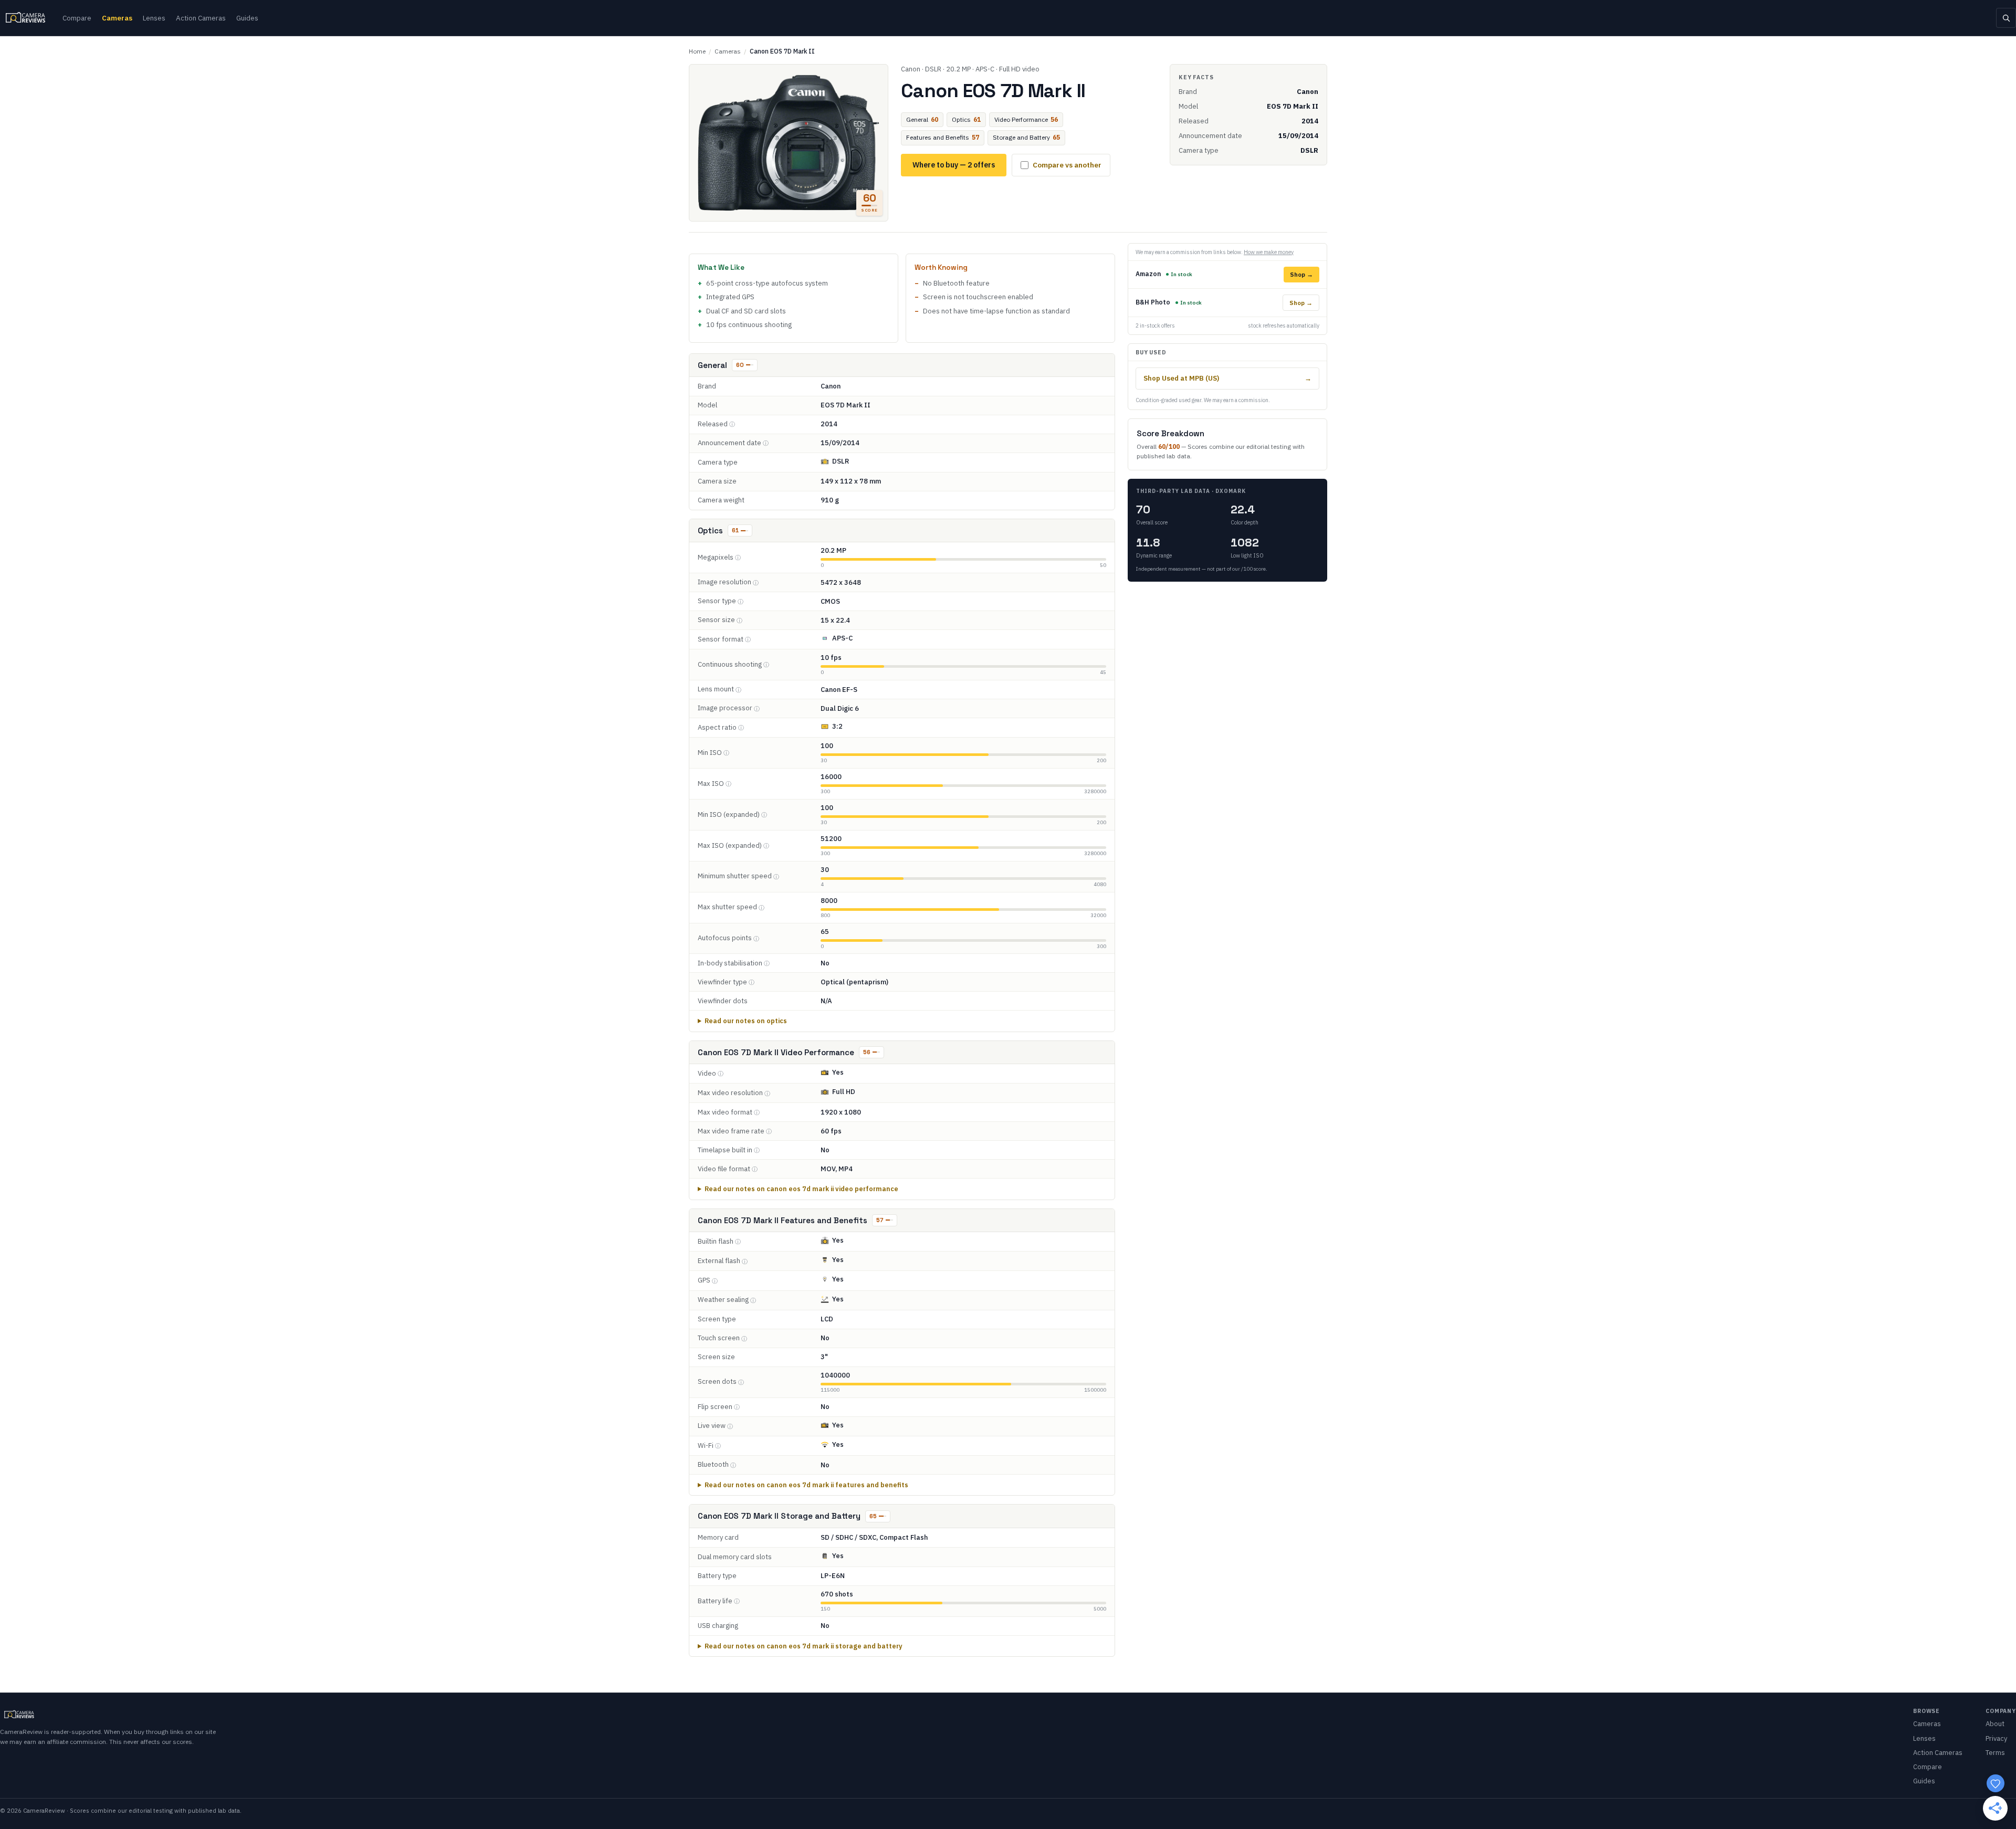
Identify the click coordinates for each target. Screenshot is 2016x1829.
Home (697, 51)
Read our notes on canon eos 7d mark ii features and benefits (806, 1485)
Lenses (154, 18)
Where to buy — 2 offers (954, 165)
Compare (77, 18)
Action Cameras (201, 18)
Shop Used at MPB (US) (1227, 378)
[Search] (2006, 18)
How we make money (1269, 252)
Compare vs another (1067, 165)
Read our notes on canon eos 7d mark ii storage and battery (804, 1646)
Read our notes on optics (746, 1021)
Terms (1995, 1753)
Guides (247, 18)
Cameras (117, 18)
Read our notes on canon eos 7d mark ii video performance (801, 1189)
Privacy (1996, 1738)
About (1995, 1724)
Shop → (1301, 274)
